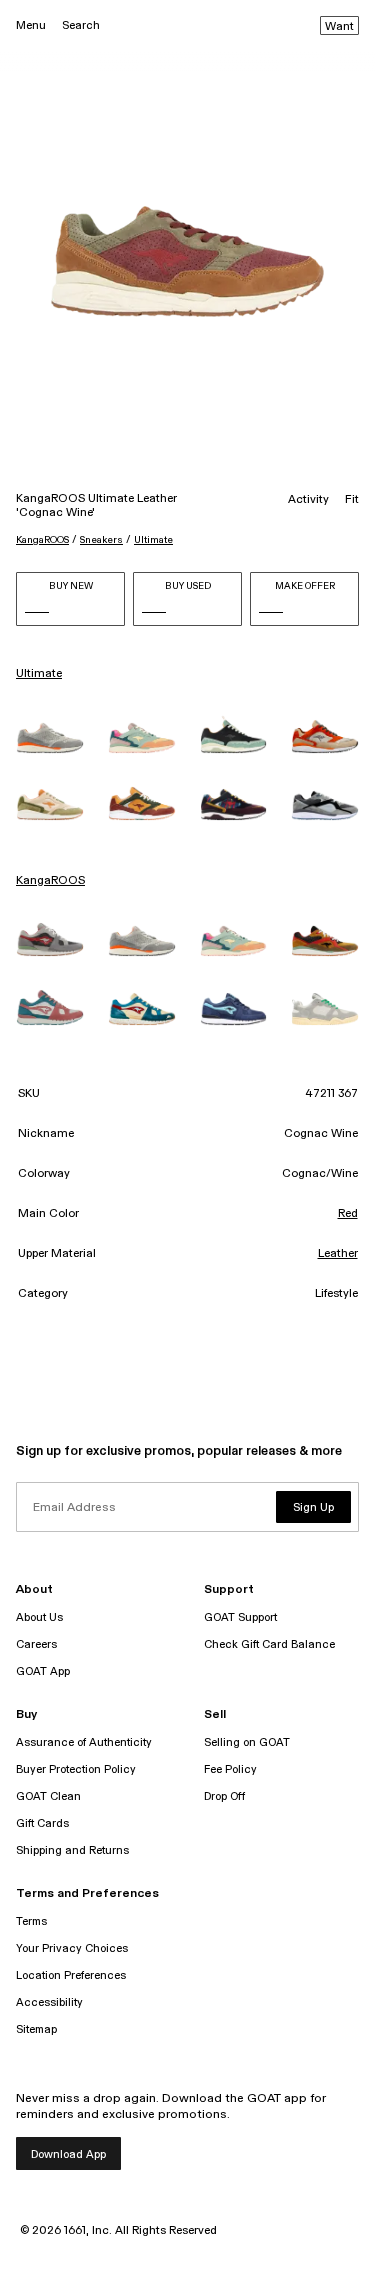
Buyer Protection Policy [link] (76, 1769)
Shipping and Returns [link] (72, 1850)
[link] (50, 738)
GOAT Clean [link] (48, 1796)
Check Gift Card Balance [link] (269, 1644)
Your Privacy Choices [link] (72, 1948)
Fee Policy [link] (230, 1769)
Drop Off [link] (224, 1796)
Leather (338, 1254)
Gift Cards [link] (42, 1823)
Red (348, 1214)
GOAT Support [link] (240, 1617)
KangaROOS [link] (50, 881)
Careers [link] (36, 1644)
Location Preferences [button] (71, 1975)
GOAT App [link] (43, 1671)
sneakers (101, 540)
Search (81, 25)
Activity (308, 500)
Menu (31, 25)
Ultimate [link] (39, 674)
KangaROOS (42, 540)
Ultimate (153, 540)
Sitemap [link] (36, 2029)
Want (339, 27)
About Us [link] (39, 1617)
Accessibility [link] (49, 2002)
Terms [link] (31, 1921)
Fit (352, 500)
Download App (68, 2154)
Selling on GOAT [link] (247, 1742)
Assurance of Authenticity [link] (84, 1742)
